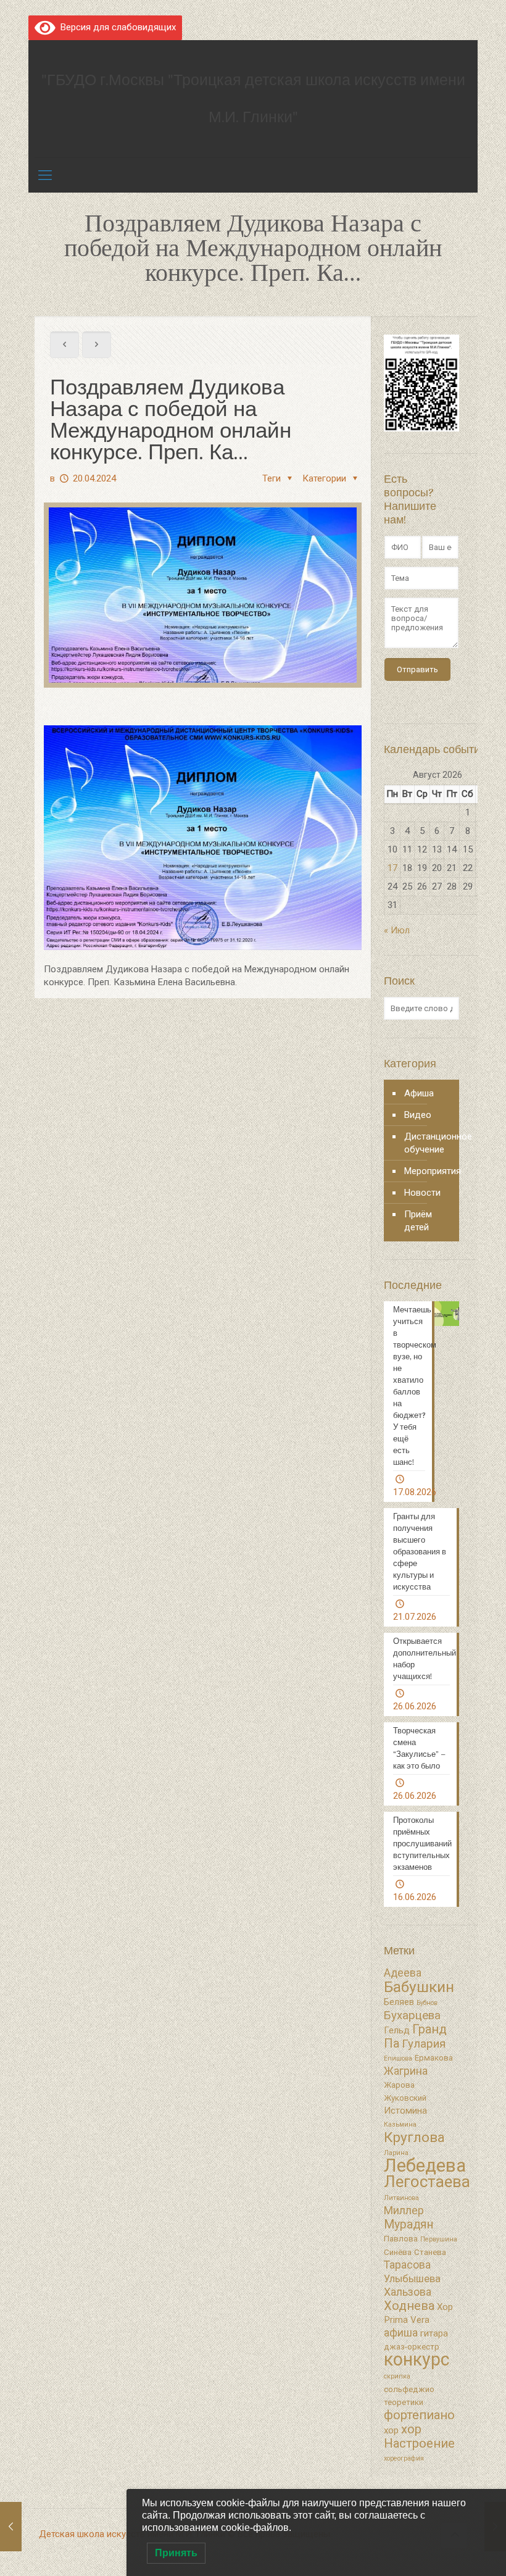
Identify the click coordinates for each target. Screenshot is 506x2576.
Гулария (424, 2044)
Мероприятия (429, 1171)
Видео (418, 1115)
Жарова (399, 2085)
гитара (434, 2333)
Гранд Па (415, 2036)
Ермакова (434, 2058)
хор (391, 2430)
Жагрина (406, 2071)
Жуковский (405, 2098)
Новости (422, 1193)
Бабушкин (419, 1987)
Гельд (397, 2030)
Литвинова (401, 2198)
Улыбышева (412, 2279)
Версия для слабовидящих (116, 27)
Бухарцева (412, 2015)
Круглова (414, 2137)
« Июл (397, 930)
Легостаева (427, 2182)
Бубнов (427, 2003)
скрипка (397, 2376)
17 (392, 868)
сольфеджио (409, 2389)
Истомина (405, 2111)
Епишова (398, 2058)
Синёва (398, 2252)
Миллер (404, 2211)
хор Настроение (419, 2436)
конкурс (417, 2359)
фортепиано (419, 2415)
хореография (404, 2458)
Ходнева (409, 2306)
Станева (430, 2252)
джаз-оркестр (412, 2347)
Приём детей (418, 1221)
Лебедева (425, 2165)
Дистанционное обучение (429, 1143)
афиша (401, 2333)
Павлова (401, 2239)
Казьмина (400, 2124)
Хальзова (408, 2292)
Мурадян (409, 2224)
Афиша (419, 1093)
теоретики (404, 2402)
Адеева (403, 1973)
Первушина (439, 2239)
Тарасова (407, 2265)
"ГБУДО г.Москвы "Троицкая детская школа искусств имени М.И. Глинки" (253, 98)
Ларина (396, 2153)
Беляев (399, 2002)
